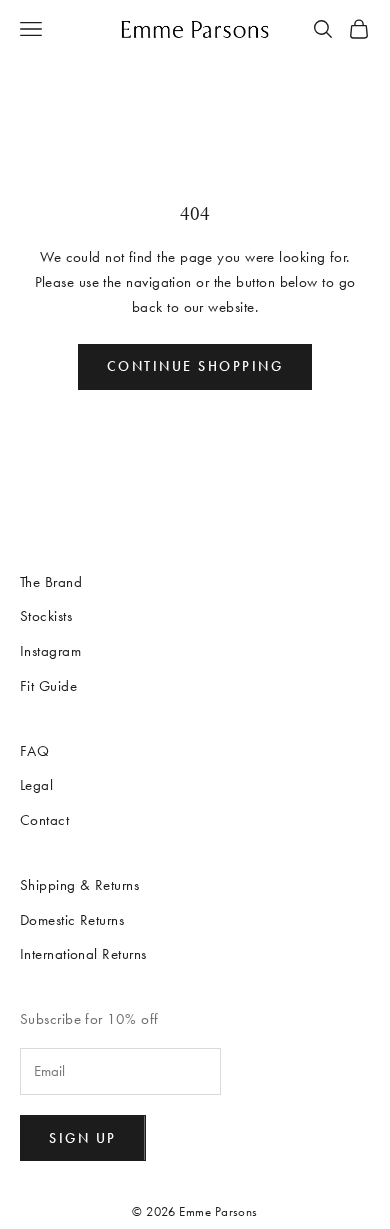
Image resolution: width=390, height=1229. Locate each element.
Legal (36, 785)
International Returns (83, 954)
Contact (44, 820)
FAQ (34, 751)
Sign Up (83, 1138)
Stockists (46, 616)
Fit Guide (48, 686)
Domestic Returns (72, 920)
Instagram (50, 651)
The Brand (51, 582)
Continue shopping (195, 366)
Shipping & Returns (79, 885)
